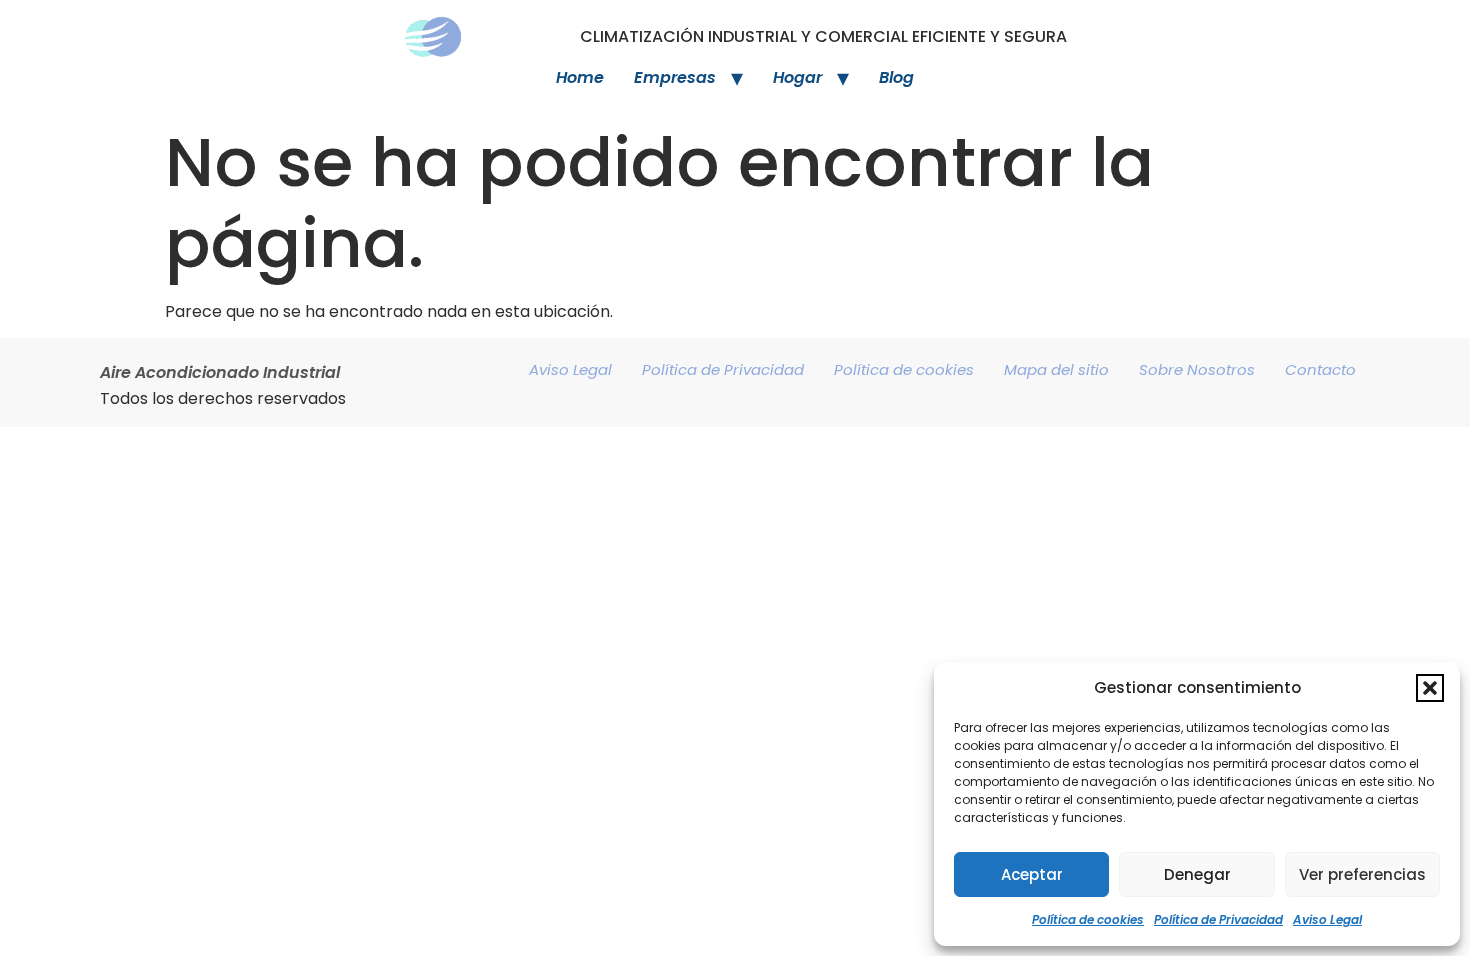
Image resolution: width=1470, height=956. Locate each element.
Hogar (797, 77)
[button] (1430, 688)
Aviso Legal (1327, 919)
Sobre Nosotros (1197, 369)
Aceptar (1032, 874)
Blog (896, 77)
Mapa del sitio (1056, 369)
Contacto (1320, 369)
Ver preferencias (1362, 874)
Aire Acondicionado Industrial (220, 372)
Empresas (675, 77)
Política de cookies (1088, 919)
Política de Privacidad (1218, 919)
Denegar (1197, 874)
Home (580, 77)
